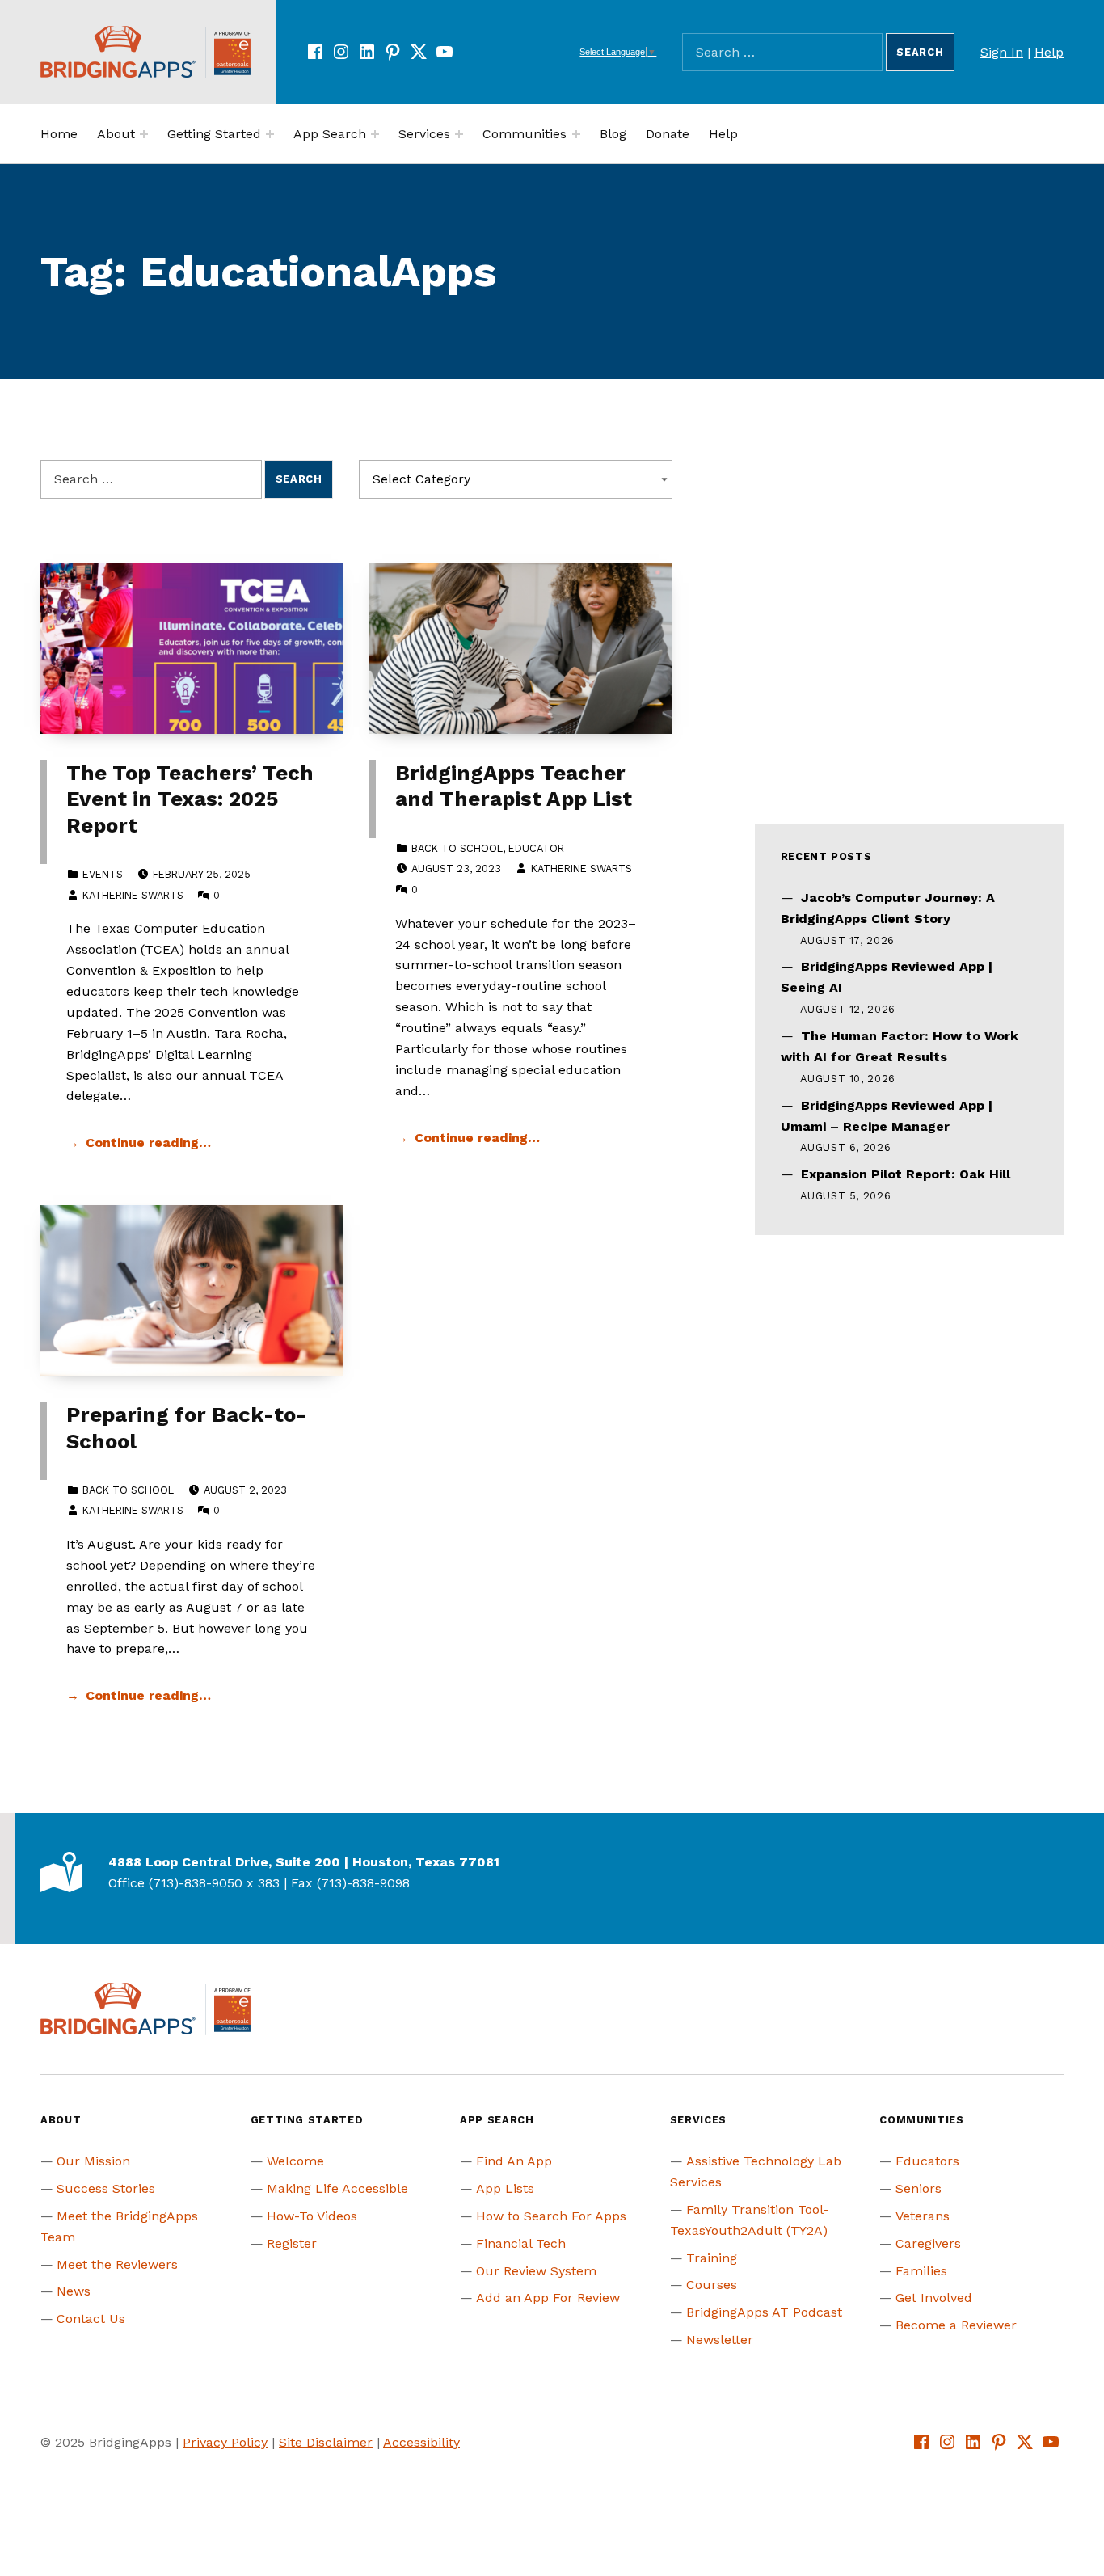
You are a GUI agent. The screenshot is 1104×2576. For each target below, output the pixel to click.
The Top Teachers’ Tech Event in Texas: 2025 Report (190, 799)
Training (712, 2258)
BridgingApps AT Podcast (764, 2312)
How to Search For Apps (551, 2216)
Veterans (923, 2216)
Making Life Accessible (337, 2188)
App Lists (505, 2188)
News (74, 2291)
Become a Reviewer (956, 2325)
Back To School (457, 848)
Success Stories (106, 2188)
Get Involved (934, 2298)
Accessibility (421, 2442)
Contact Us (91, 2319)
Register (292, 2243)
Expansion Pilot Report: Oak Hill (906, 1174)
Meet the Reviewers (117, 2264)
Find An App (514, 2161)
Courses (712, 2285)
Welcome (295, 2161)
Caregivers (928, 2243)
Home (59, 134)
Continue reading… (148, 1143)
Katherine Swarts (133, 895)
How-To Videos (312, 2216)
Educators (927, 2161)
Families (921, 2271)
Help (1049, 52)
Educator (536, 848)
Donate (668, 134)
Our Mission (93, 2161)
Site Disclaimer (326, 2442)
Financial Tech (521, 2243)
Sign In (1002, 52)
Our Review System (536, 2271)
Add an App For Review (548, 2298)
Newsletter (720, 2340)
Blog (613, 134)
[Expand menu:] (144, 134)
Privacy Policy (225, 2442)
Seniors (919, 2188)
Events (103, 874)
